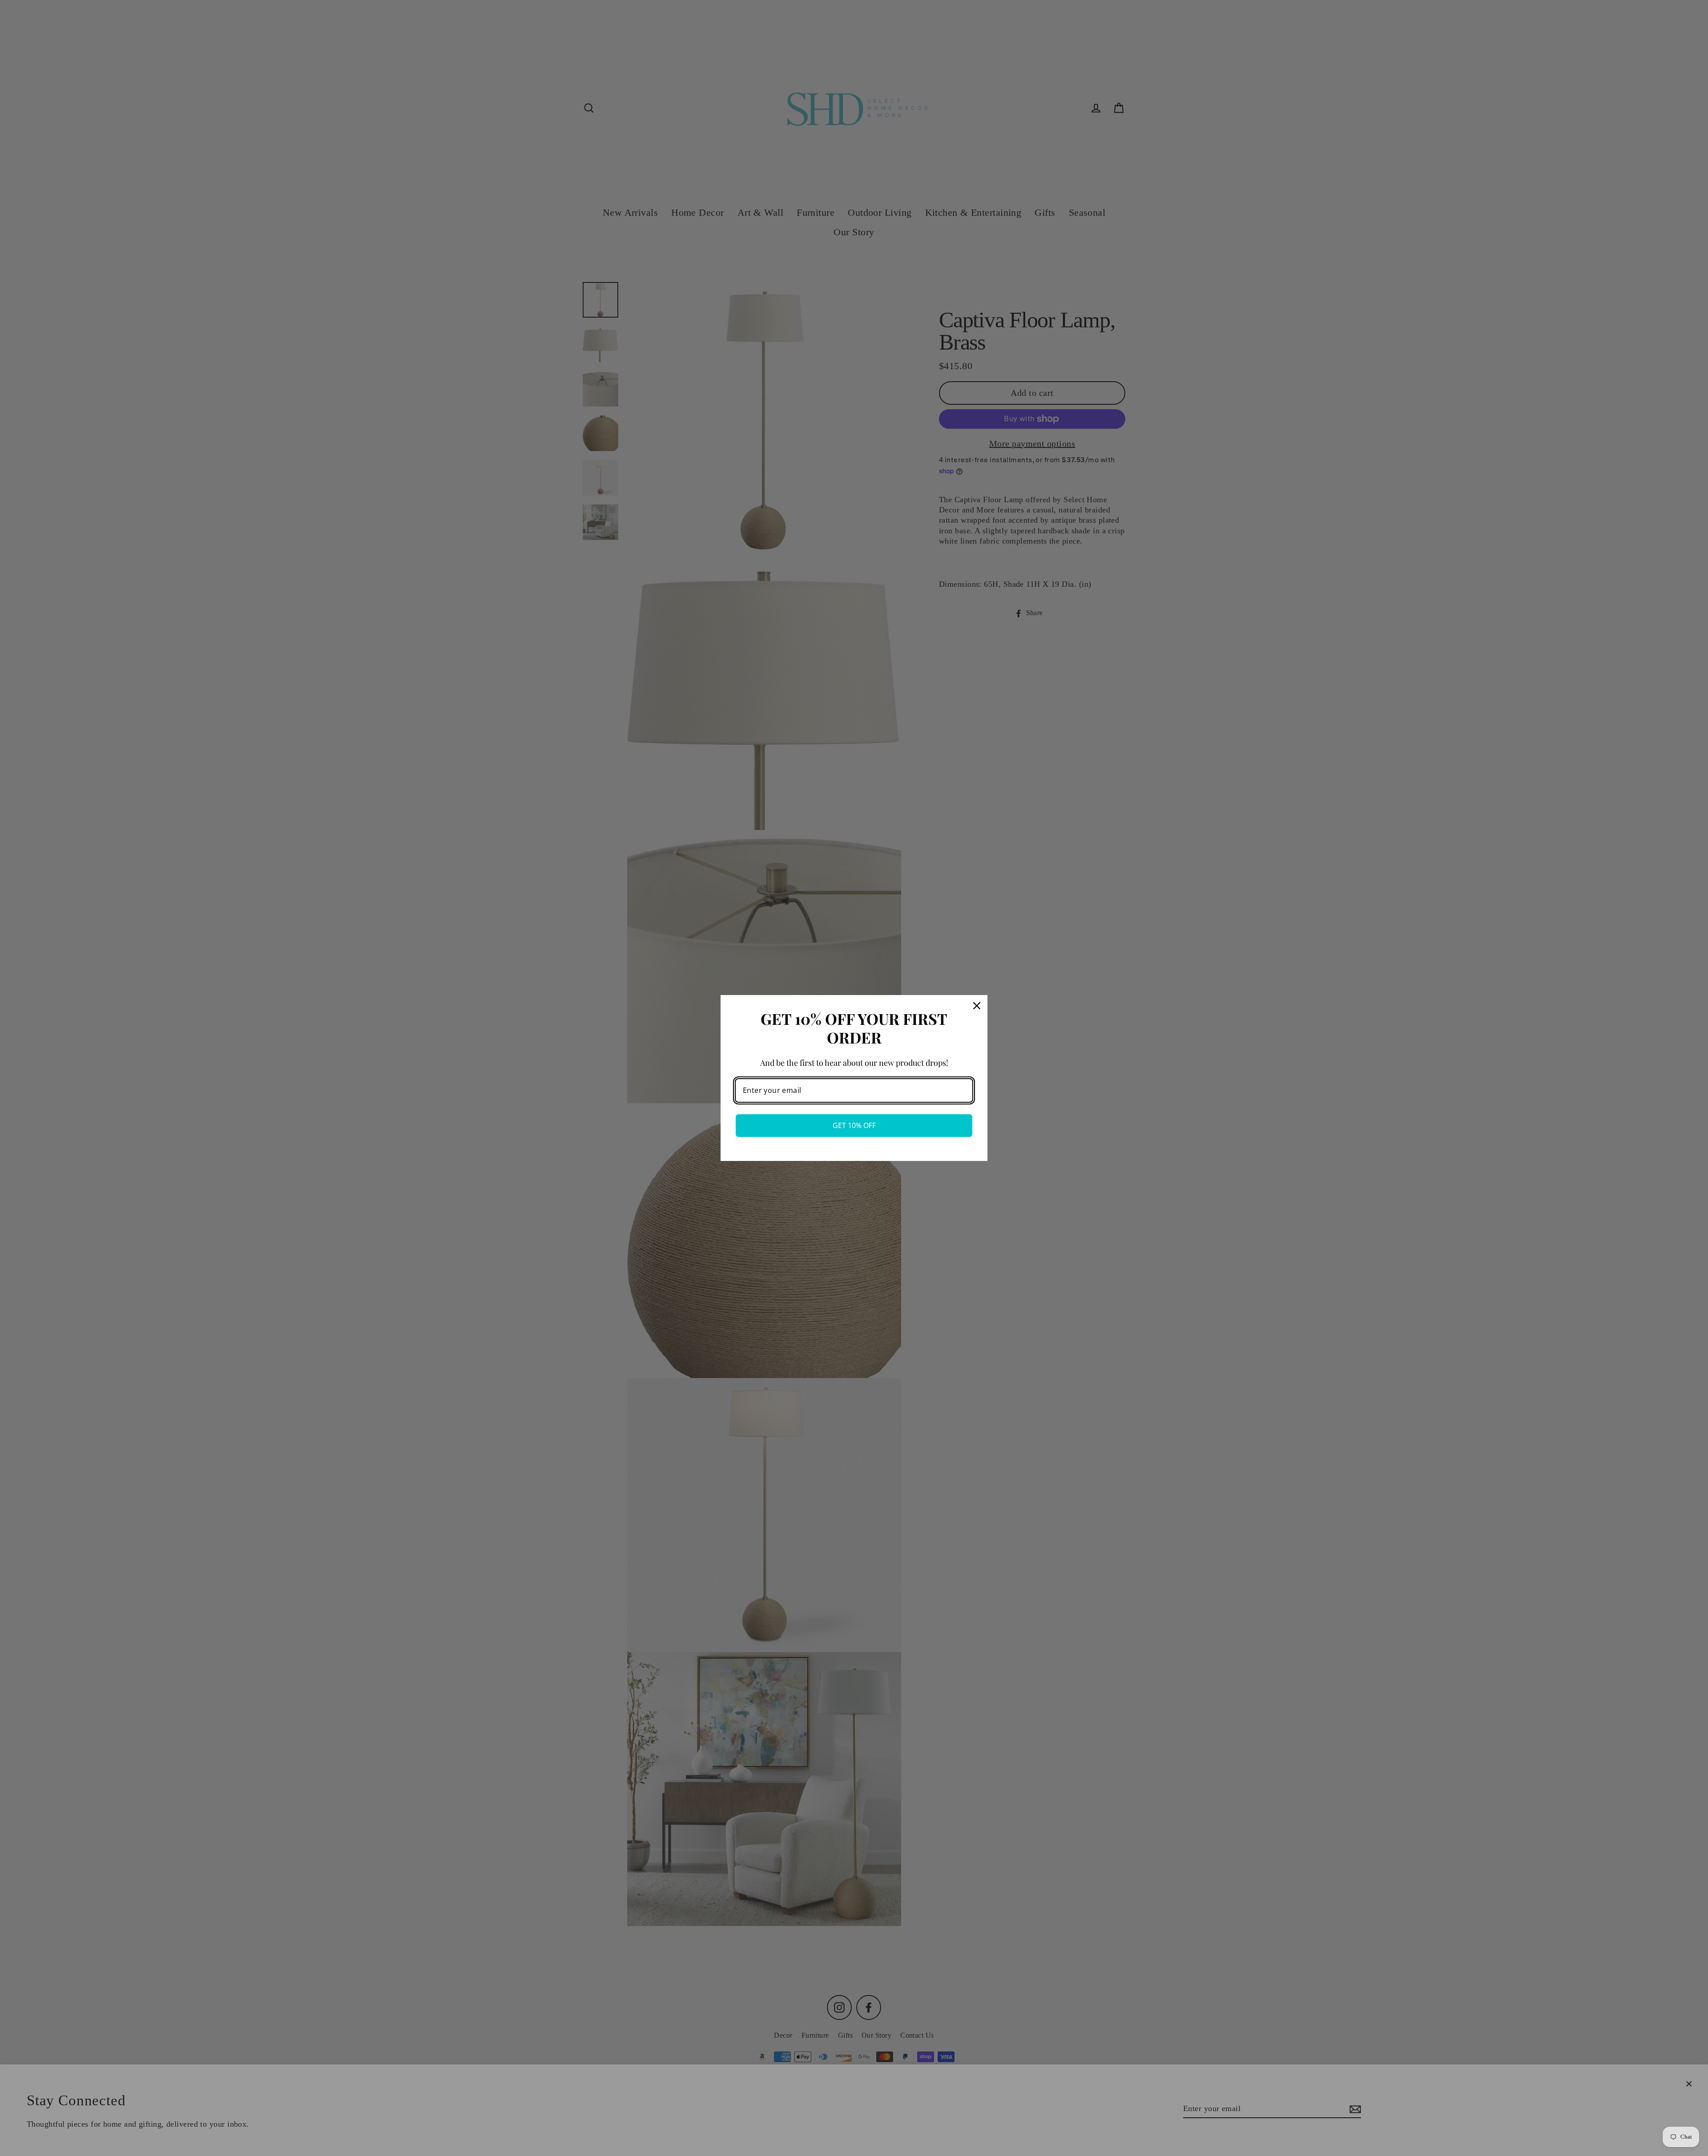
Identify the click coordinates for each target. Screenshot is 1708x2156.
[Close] (977, 1006)
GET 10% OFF (854, 1125)
